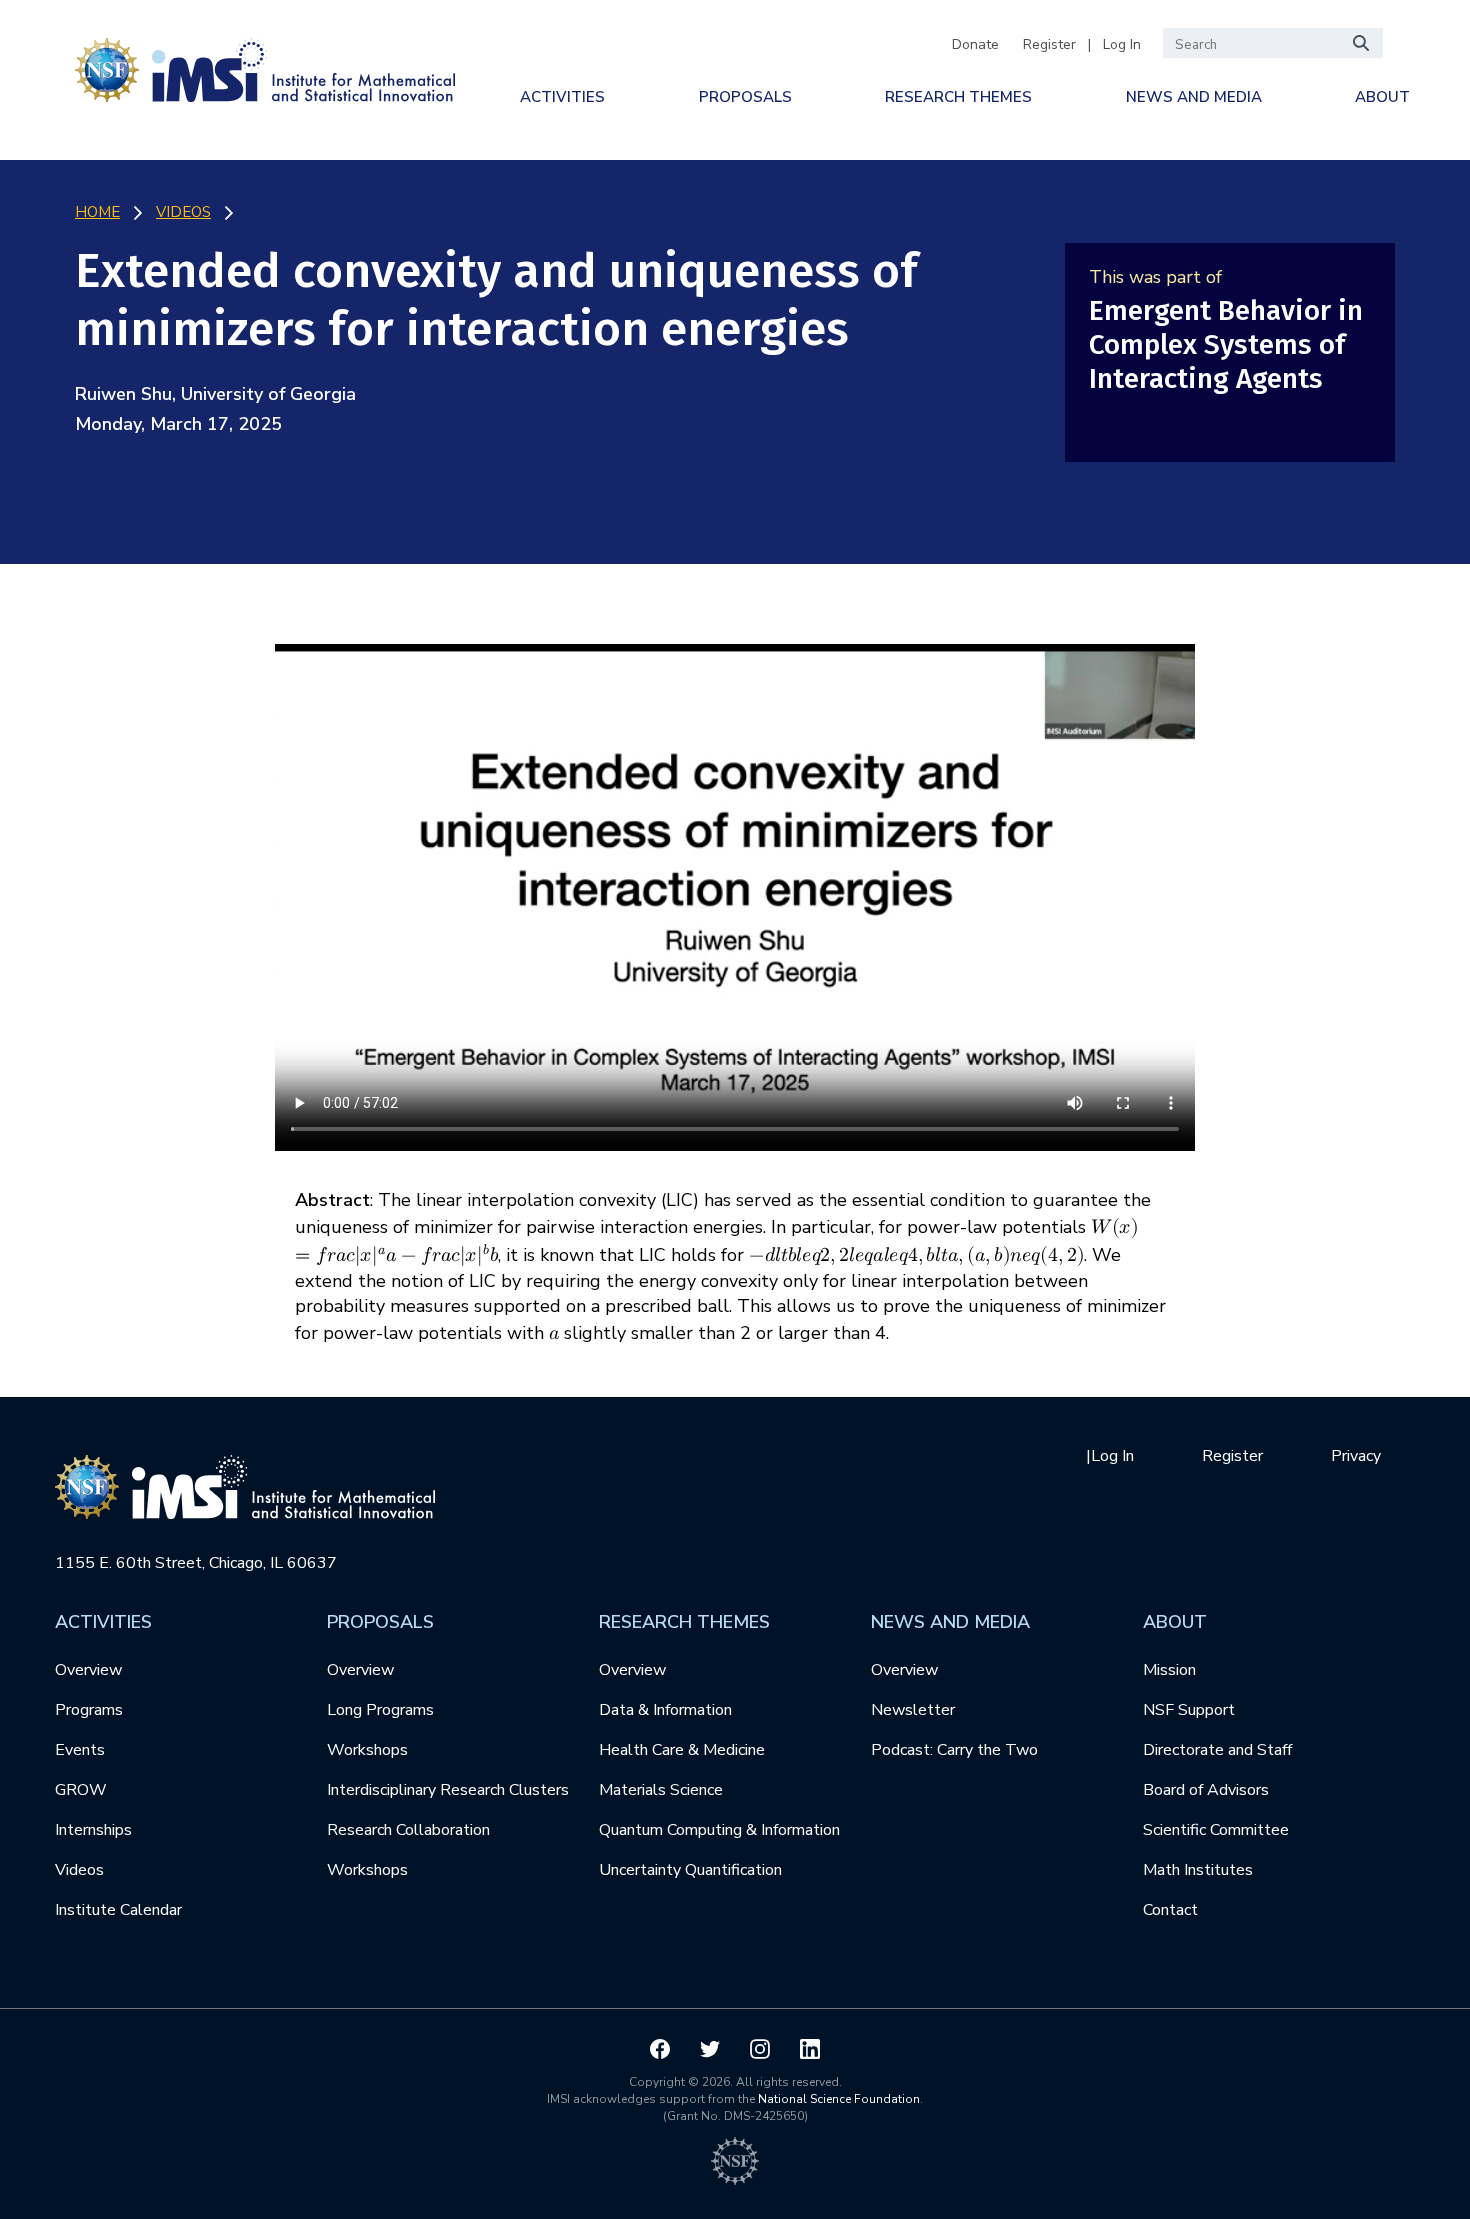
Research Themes (958, 97)
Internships (93, 1830)
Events (80, 1750)
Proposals (745, 97)
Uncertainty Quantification (690, 1870)
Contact (1170, 1910)
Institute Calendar (118, 1910)
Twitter (710, 2049)
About (1382, 97)
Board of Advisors (1206, 1790)
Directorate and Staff (1217, 1750)
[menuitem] (562, 97)
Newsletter (913, 1710)
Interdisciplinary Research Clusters (448, 1790)
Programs (89, 1710)
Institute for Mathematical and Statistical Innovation (265, 66)
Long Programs (380, 1710)
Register (1049, 44)
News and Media (1194, 97)
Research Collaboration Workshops (408, 1850)
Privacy (1356, 1456)
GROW (81, 1790)
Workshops (367, 1750)
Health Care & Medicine (682, 1750)
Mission (1169, 1670)
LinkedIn (810, 2049)
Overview (88, 1670)
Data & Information (665, 1710)
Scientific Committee (1216, 1830)
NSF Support (1189, 1710)
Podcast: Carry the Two (954, 1750)
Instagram (760, 2049)
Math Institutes (1198, 1870)
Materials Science (661, 1790)
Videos (79, 1870)
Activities (562, 97)
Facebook (660, 2049)
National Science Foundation (839, 2099)
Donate (975, 44)
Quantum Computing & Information (719, 1830)
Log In (1122, 44)
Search (1362, 43)
